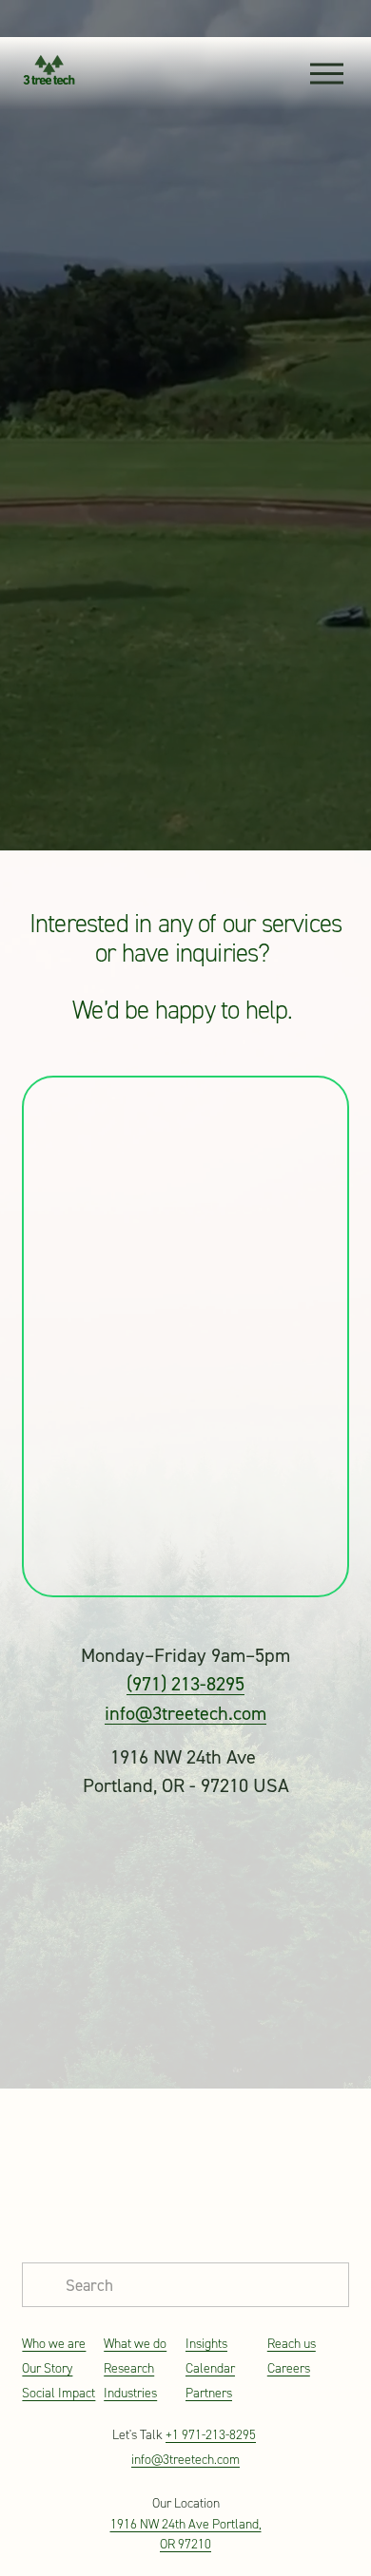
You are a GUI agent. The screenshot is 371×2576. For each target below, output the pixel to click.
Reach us (292, 2344)
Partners (209, 2393)
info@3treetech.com (185, 1713)
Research (129, 2368)
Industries (130, 2393)
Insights (206, 2344)
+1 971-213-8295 (211, 2435)
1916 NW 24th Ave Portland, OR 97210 (186, 2534)
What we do (135, 2344)
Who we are (54, 2344)
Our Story (47, 2368)
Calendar (210, 2368)
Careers (289, 2368)
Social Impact (59, 2393)
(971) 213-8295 (185, 1683)
